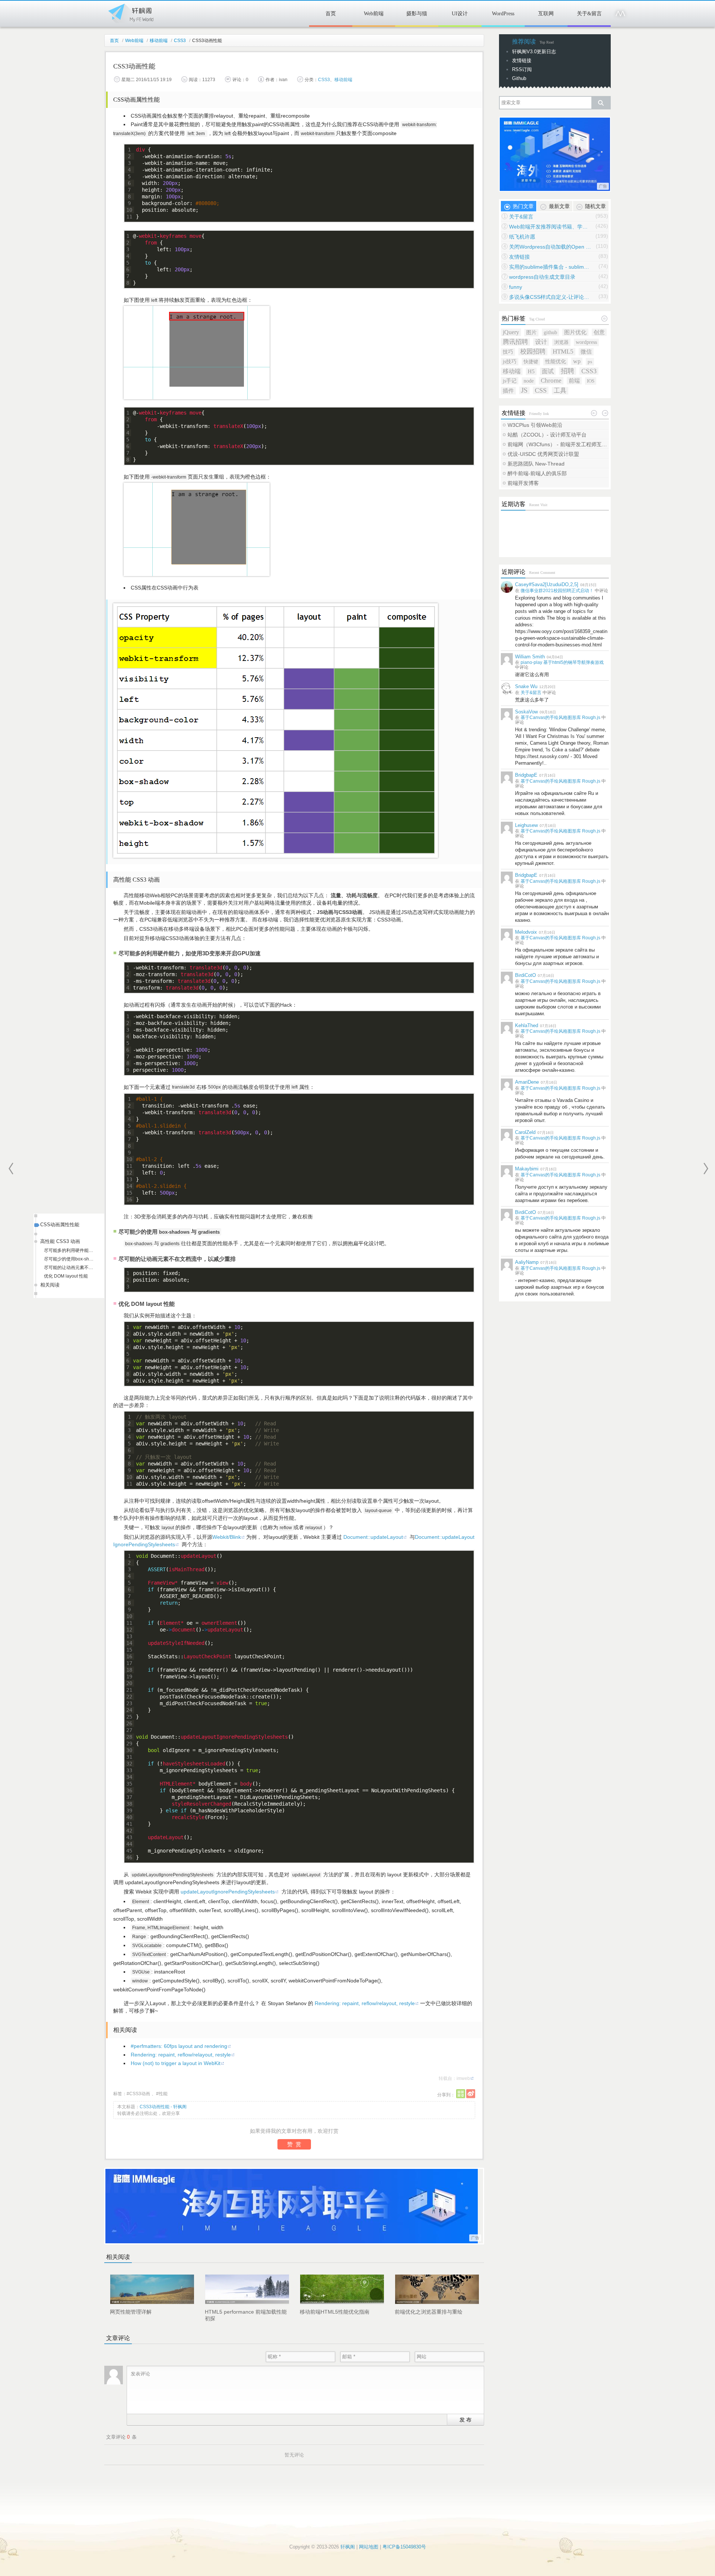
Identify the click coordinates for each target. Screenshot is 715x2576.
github (550, 332)
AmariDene (527, 1082)
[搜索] (601, 103)
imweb (463, 2078)
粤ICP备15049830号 (404, 2547)
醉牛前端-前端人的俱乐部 (537, 473)
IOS (591, 381)
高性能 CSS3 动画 (60, 1241)
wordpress (586, 342)
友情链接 (522, 60)
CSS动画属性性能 (60, 1225)
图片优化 (575, 332)
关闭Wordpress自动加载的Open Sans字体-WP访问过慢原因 (550, 247)
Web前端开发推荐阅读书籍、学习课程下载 (550, 227)
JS (524, 390)
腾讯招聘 (515, 342)
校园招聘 (533, 351)
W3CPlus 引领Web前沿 (535, 425)
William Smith (530, 657)
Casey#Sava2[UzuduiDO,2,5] (547, 584)
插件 (508, 391)
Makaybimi (527, 1169)
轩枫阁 (130, 12)
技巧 (508, 352)
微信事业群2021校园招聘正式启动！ (557, 591)
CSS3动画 (140, 2094)
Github (519, 78)
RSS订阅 (522, 69)
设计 (541, 342)
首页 (331, 14)
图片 (531, 333)
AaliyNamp (527, 1262)
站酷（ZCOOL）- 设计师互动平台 (547, 435)
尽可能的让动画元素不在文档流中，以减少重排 (69, 1268)
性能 (163, 2094)
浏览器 (561, 342)
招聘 (568, 371)
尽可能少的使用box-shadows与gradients (69, 1259)
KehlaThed (527, 1025)
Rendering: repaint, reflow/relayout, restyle (365, 2003)
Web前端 (374, 14)
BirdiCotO (525, 975)
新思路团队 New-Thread (536, 464)
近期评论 (514, 572)
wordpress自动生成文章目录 (542, 277)
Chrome (551, 381)
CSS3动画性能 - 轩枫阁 (163, 2107)
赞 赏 (294, 2144)
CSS (541, 390)
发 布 (465, 2419)
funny (516, 287)
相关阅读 (50, 1285)
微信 (586, 351)
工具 (560, 391)
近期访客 (514, 504)
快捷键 (531, 362)
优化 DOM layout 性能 (66, 1276)
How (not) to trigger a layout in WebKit (176, 2063)
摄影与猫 (417, 14)
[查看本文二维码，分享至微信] (461, 2094)
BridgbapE (526, 775)
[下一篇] (706, 1169)
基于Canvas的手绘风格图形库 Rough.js (560, 717)
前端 (574, 381)
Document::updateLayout (373, 1537)
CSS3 (180, 41)
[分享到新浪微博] (471, 2094)
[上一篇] (11, 1169)
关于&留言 (589, 14)
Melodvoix (526, 932)
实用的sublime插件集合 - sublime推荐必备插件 (550, 267)
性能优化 (556, 362)
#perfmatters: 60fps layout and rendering (179, 2046)
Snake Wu (526, 686)
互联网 (546, 14)
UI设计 (460, 14)
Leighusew (526, 825)
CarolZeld (525, 1132)
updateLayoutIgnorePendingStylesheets (228, 1892)
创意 (599, 332)
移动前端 (159, 41)
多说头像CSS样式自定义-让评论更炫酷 (550, 297)
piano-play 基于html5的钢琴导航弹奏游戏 (562, 662)
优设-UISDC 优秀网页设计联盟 (543, 454)
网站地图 (369, 2547)
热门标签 (514, 318)
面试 (548, 371)
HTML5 (563, 351)
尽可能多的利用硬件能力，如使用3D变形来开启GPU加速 (69, 1250)
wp (577, 361)
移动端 (512, 371)
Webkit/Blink (227, 1537)
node (529, 381)
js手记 (510, 381)
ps (590, 362)
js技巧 (510, 362)
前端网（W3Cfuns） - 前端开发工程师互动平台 (558, 444)
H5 (531, 371)
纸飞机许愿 (522, 237)
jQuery (511, 332)
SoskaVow (526, 712)
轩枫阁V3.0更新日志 (534, 52)
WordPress (503, 14)
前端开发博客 (523, 483)
